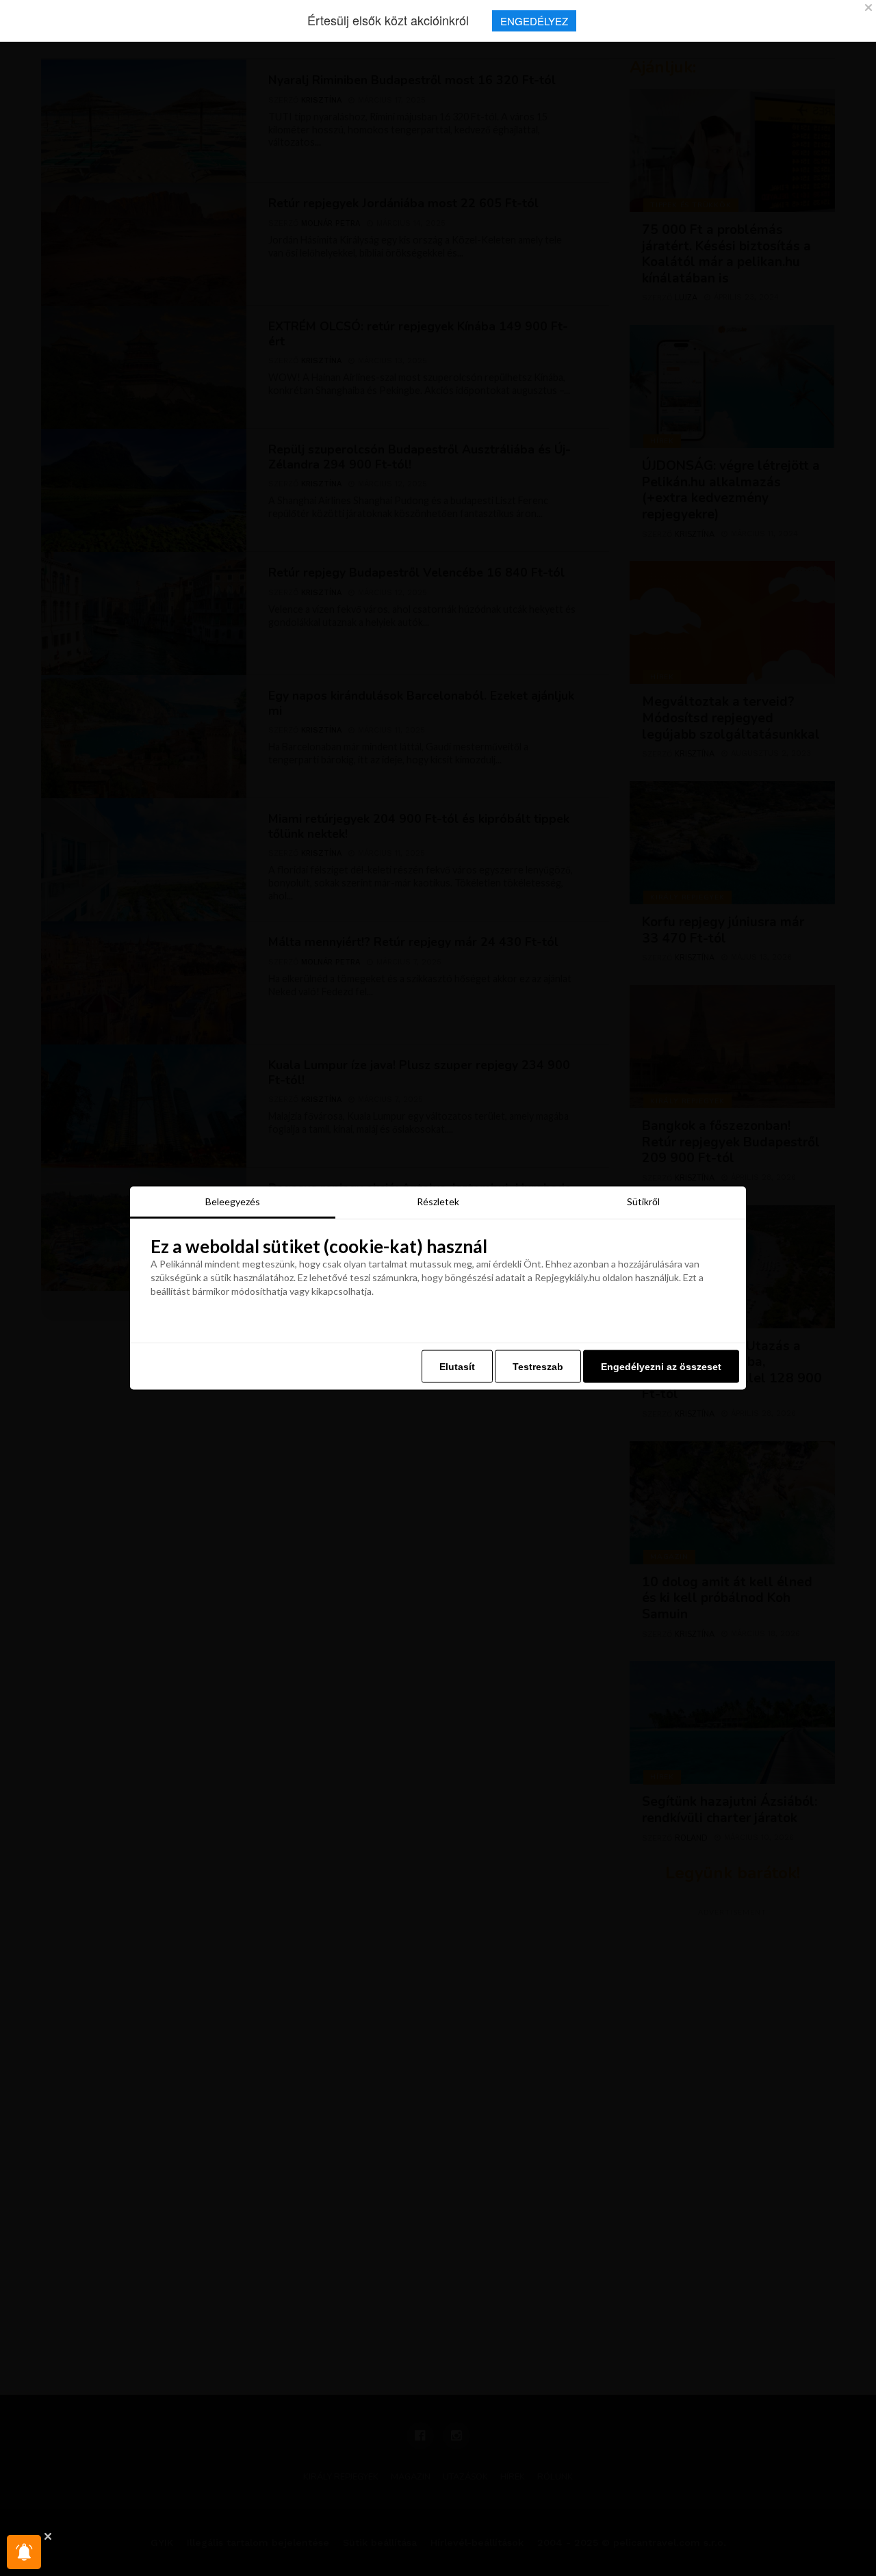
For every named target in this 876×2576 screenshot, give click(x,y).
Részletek (438, 1201)
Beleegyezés (233, 1201)
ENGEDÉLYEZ (534, 21)
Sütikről (643, 1201)
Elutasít (457, 1366)
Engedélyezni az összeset (661, 1366)
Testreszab (538, 1366)
